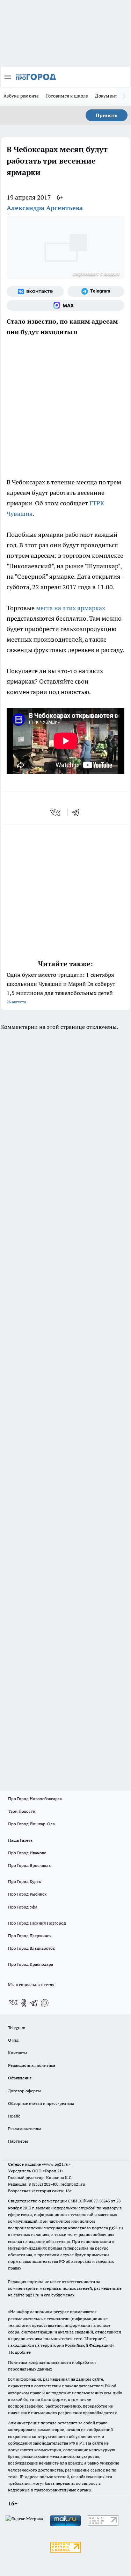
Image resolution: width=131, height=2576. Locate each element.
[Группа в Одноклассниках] (24, 2003)
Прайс (14, 2116)
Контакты (18, 2053)
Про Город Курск (24, 1881)
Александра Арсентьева (45, 208)
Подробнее (20, 2352)
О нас (13, 2040)
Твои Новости (22, 1811)
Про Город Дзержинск (30, 1936)
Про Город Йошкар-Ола (31, 1824)
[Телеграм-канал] (96, 291)
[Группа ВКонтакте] (35, 291)
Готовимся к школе (67, 96)
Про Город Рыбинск (27, 1894)
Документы (108, 96)
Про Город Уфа (23, 1907)
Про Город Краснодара (31, 1964)
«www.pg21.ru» (56, 2164)
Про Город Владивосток (31, 1948)
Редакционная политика (32, 2065)
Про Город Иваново (27, 1853)
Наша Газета (20, 1840)
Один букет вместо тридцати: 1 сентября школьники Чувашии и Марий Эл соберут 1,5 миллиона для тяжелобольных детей (61, 988)
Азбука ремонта (21, 96)
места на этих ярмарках (71, 608)
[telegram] (78, 813)
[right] (124, 96)
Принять (107, 115)
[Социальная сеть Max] (65, 305)
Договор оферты (24, 2091)
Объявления (20, 2078)
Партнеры (18, 2141)
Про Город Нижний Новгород (37, 1923)
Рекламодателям (25, 2128)
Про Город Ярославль (29, 1865)
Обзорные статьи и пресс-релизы (41, 2103)
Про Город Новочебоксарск (35, 1799)
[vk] (56, 813)
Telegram (17, 2027)
